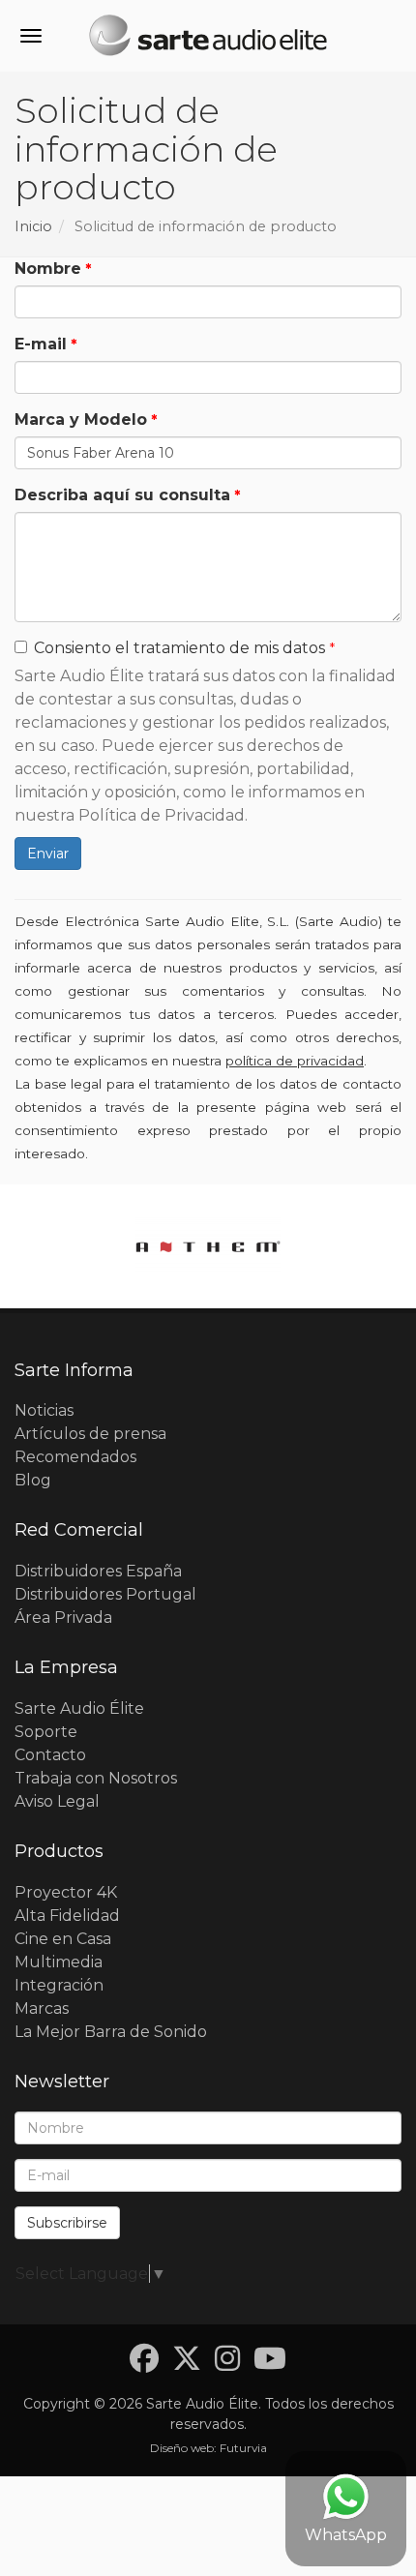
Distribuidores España (98, 1571)
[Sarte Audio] (208, 39)
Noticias (44, 1410)
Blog (33, 1480)
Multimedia (59, 1962)
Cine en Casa (63, 1939)
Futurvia (243, 2448)
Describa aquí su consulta (122, 495)
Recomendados (75, 1457)
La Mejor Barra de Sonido (111, 2032)
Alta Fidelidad (67, 1916)
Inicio (33, 226)
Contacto (50, 1755)
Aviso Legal (57, 1801)
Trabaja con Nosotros (96, 1778)
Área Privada (63, 1617)
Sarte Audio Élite (79, 1708)
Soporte (46, 1732)
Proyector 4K (66, 1892)
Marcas (42, 2008)
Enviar (48, 854)
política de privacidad (295, 1061)
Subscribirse (67, 2223)
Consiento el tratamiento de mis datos (179, 648)
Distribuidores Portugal (105, 1594)
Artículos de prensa (90, 1434)
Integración (59, 1985)
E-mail (41, 344)
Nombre (48, 269)
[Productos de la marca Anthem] (208, 1246)
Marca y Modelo (81, 419)
